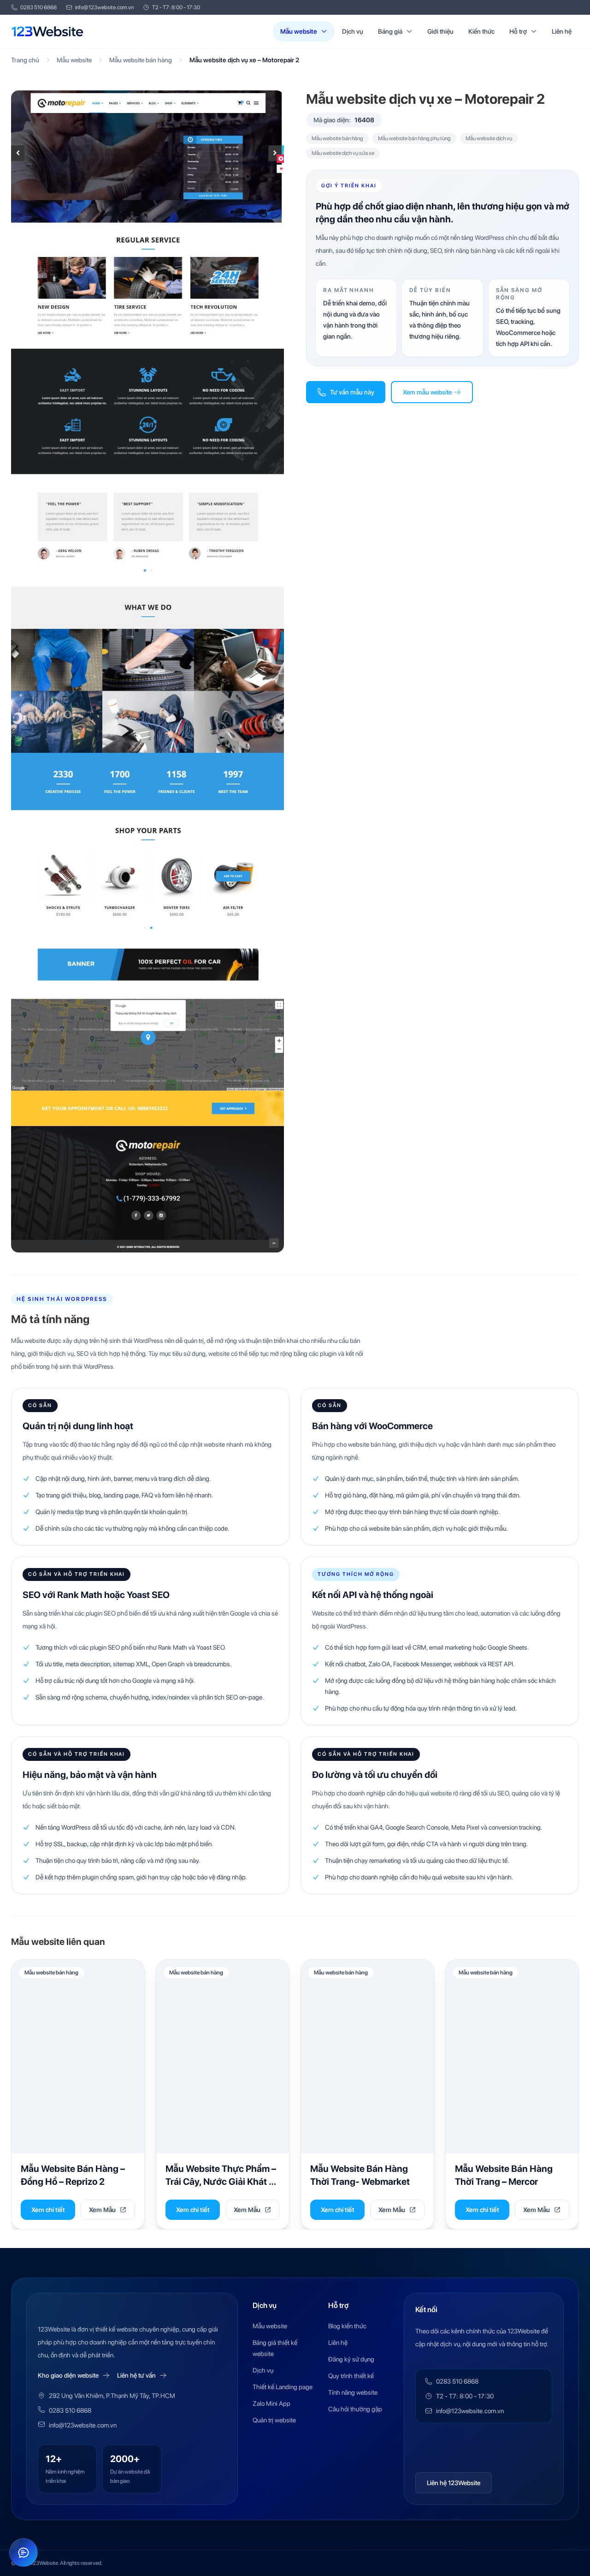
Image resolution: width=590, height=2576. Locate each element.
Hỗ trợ (518, 31)
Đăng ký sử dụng (351, 2359)
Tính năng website (353, 2392)
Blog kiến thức (347, 2326)
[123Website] (47, 31)
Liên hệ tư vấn (136, 2375)
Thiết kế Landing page (283, 2387)
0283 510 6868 (38, 7)
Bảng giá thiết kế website (275, 2348)
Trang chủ (25, 60)
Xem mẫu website (427, 392)
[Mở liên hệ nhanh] (24, 2552)
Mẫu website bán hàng (141, 60)
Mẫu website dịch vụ (489, 138)
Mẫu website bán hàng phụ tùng (414, 138)
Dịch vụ (353, 31)
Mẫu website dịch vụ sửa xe (343, 153)
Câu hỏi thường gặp (355, 2409)
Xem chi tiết (48, 2210)
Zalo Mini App (271, 2403)
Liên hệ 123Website (454, 2483)
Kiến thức (481, 31)
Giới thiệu (440, 31)
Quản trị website (274, 2420)
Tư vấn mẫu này (352, 392)
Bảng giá (390, 31)
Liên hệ (562, 31)
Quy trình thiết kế (351, 2376)
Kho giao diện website (68, 2375)
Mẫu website (299, 31)
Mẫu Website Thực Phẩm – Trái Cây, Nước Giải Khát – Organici (221, 2181)
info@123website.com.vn (104, 7)
